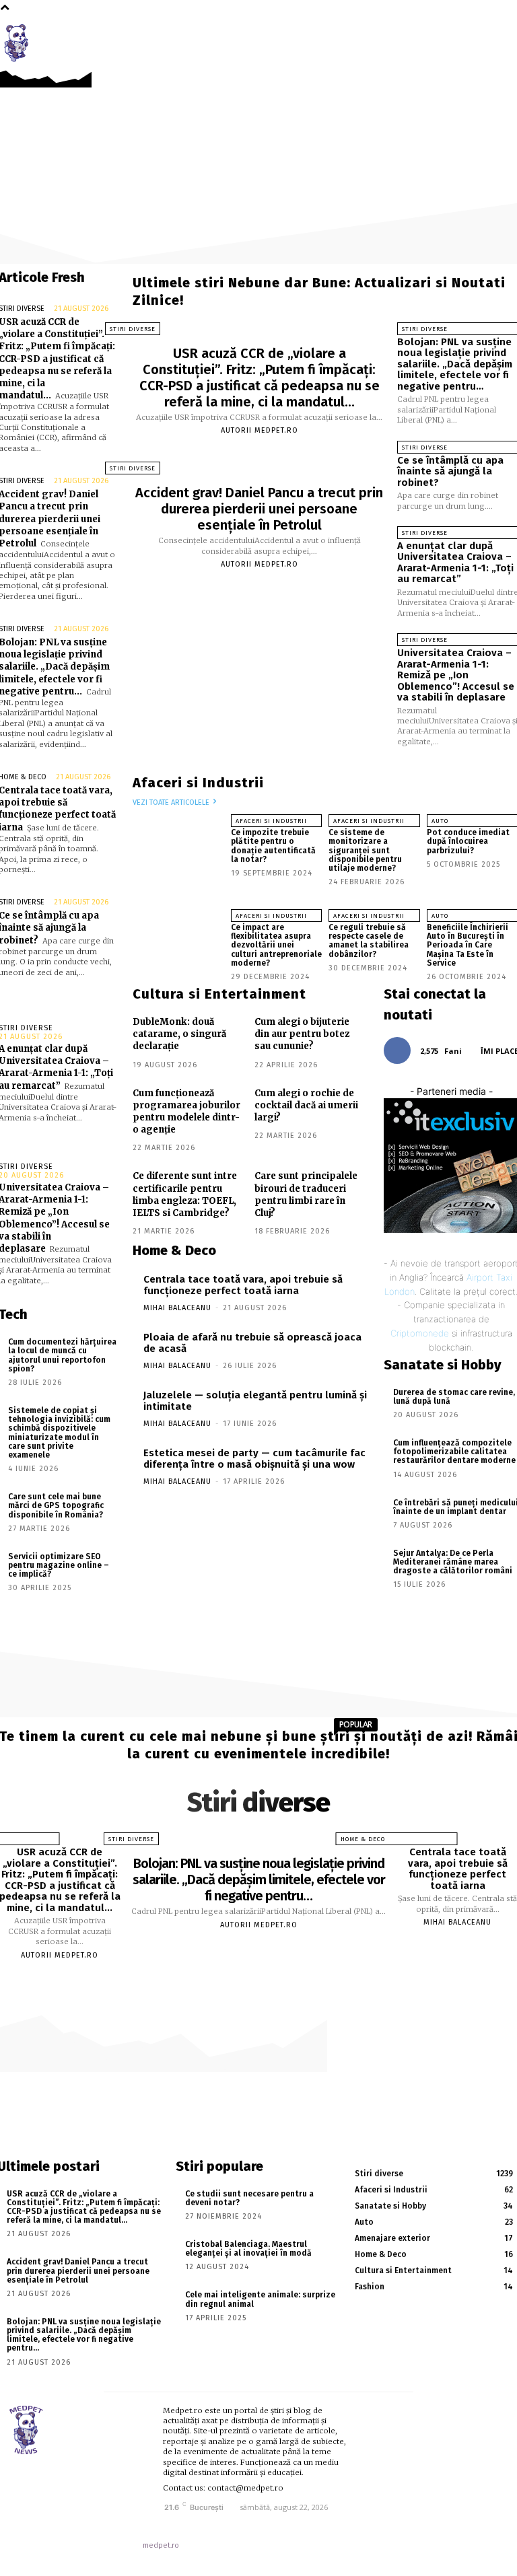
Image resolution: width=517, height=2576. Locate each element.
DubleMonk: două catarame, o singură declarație (179, 1034)
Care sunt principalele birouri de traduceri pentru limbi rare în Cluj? (306, 1194)
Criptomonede (420, 1333)
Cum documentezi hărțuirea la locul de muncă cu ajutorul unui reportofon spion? (62, 1355)
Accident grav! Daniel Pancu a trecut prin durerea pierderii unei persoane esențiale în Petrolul (259, 509)
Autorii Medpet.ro (260, 430)
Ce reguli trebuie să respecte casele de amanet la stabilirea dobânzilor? (369, 941)
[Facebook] (480, 35)
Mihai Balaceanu (177, 1308)
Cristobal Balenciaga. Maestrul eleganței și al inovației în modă (248, 2249)
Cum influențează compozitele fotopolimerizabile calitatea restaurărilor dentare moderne (454, 1452)
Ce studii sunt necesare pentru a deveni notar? (249, 2198)
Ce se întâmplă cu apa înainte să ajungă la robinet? (450, 471)
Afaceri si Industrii (271, 821)
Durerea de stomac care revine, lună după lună (454, 1397)
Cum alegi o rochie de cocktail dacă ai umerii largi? (306, 1105)
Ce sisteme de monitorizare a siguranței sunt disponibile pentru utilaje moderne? (365, 850)
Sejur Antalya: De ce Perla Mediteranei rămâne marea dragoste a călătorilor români (453, 1562)
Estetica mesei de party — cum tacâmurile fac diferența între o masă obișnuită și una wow (254, 1459)
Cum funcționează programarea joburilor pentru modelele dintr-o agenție (186, 1112)
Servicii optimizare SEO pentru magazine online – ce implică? (59, 1565)
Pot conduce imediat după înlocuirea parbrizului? (468, 841)
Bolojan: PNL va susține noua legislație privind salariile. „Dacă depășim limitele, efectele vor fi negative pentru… (455, 364)
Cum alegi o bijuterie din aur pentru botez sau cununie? (302, 1034)
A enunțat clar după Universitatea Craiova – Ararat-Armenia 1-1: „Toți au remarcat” (455, 563)
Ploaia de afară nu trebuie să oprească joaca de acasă (252, 1343)
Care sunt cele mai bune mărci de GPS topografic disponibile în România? (56, 1505)
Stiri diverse (133, 329)
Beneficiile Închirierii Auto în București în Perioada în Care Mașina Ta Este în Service (468, 945)
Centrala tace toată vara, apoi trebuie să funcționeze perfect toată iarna (243, 1285)
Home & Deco (363, 1839)
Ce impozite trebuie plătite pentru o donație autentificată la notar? (273, 846)
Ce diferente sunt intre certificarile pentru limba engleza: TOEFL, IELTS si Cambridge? (185, 1194)
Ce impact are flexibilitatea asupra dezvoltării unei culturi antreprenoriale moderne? (276, 945)
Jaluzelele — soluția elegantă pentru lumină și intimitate (255, 1401)
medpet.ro (161, 2545)
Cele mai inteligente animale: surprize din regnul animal (260, 2299)
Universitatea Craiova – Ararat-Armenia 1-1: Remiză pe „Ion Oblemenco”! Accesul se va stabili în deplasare (456, 675)
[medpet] (20, 43)
